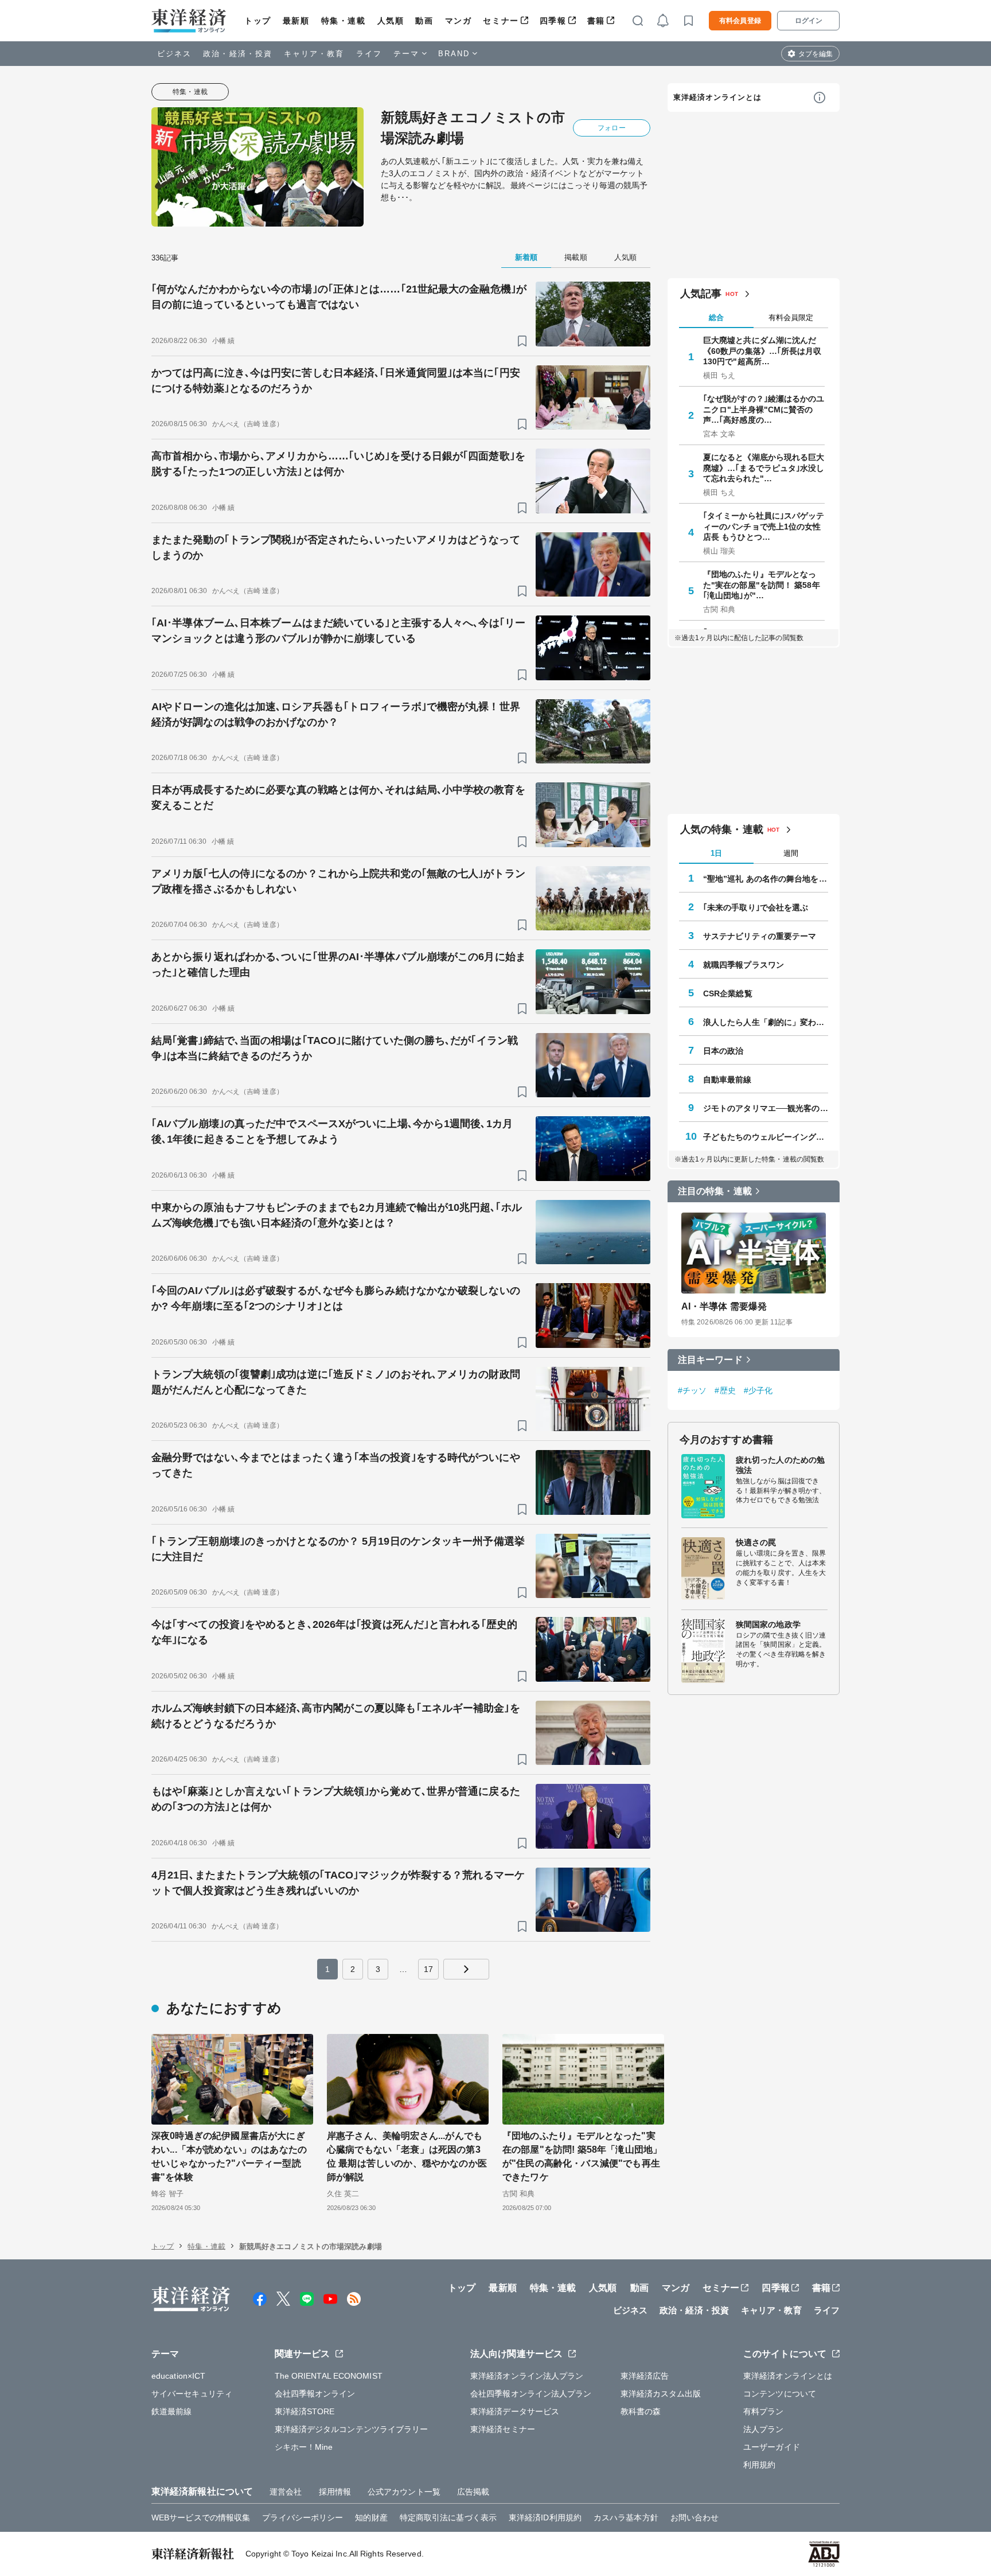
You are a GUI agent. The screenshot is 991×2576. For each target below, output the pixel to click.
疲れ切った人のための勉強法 (780, 1464)
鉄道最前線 (172, 2411)
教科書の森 (641, 2411)
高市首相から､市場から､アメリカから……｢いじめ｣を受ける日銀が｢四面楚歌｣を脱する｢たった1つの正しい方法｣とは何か (338, 464)
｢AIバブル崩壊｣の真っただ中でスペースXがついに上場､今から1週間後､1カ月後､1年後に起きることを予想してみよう (332, 1131)
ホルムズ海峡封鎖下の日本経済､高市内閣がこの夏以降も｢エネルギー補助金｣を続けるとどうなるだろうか (336, 1716)
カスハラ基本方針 (626, 2517)
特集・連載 (344, 21)
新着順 (526, 257)
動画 (424, 21)
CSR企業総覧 (728, 993)
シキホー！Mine (304, 2447)
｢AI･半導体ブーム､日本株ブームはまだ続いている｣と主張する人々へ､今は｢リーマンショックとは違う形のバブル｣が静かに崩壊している (338, 631)
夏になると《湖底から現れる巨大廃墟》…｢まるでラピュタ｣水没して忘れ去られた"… (764, 467)
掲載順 (576, 257)
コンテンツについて (780, 2394)
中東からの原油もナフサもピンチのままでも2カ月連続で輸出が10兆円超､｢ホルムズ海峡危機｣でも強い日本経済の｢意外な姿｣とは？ (337, 1215)
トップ (258, 21)
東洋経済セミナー (503, 2429)
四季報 (553, 21)
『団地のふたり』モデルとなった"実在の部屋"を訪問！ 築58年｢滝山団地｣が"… (762, 584)
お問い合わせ (695, 2517)
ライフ (369, 54)
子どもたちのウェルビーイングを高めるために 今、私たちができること (766, 1136)
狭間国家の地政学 (768, 1624)
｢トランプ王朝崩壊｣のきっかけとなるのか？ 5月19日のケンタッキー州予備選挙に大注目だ (338, 1549)
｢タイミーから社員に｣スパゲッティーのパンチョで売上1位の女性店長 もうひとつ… (764, 526)
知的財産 (371, 2517)
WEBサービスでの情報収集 (201, 2517)
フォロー (611, 128)
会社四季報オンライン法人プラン (531, 2394)
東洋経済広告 (645, 2376)
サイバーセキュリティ (192, 2394)
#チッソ (692, 1390)
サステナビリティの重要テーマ (760, 936)
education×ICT (178, 2376)
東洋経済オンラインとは (717, 97)
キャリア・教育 (314, 54)
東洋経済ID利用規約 (545, 2517)
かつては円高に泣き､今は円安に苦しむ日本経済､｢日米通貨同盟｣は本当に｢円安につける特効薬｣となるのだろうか (336, 381)
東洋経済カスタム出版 (661, 2394)
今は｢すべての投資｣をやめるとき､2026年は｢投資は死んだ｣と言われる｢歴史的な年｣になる (334, 1632)
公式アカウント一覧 (404, 2492)
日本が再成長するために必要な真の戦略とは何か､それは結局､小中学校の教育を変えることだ (338, 798)
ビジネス (174, 54)
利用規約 (759, 2465)
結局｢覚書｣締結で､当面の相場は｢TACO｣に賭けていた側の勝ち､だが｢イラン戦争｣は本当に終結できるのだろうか (335, 1048)
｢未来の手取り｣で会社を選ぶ (756, 907)
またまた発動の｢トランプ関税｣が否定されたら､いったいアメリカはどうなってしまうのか (336, 547)
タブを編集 (816, 54)
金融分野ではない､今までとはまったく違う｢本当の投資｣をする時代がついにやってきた (336, 1465)
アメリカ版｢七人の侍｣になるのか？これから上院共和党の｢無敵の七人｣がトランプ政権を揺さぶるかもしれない (338, 881)
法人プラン (764, 2429)
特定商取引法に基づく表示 (448, 2517)
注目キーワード (710, 1359)
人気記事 (701, 294)
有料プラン (764, 2411)
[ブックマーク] (522, 341)
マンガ (459, 21)
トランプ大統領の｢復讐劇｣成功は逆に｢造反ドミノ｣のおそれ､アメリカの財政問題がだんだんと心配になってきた (336, 1382)
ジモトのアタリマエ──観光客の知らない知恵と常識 (766, 1108)
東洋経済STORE (305, 2411)
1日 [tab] (716, 853)
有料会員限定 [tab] (791, 317)
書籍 (596, 21)
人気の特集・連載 (722, 829)
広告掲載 (473, 2492)
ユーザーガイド (772, 2447)
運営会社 (286, 2492)
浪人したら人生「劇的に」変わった (766, 1022)
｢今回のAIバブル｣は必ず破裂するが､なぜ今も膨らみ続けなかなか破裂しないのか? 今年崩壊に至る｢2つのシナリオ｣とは (336, 1298)
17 (428, 1969)
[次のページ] (466, 1969)
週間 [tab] (791, 853)
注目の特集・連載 (715, 1191)
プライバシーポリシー (303, 2517)
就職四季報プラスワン (744, 964)
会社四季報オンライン (315, 2394)
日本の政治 (723, 1050)
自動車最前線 (727, 1079)
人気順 (391, 21)
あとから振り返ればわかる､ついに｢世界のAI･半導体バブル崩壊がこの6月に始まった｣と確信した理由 (339, 964)
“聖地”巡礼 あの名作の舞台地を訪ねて (766, 878)
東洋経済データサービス (515, 2411)
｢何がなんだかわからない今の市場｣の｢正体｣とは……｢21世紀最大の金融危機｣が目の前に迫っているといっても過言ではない (339, 297)
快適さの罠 (756, 1542)
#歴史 (725, 1390)
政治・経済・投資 (238, 54)
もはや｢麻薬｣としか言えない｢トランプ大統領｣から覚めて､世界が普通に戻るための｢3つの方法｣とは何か (336, 1799)
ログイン (809, 21)
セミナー (501, 21)
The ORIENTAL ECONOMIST (329, 2376)
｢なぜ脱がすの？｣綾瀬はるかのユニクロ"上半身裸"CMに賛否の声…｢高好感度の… (764, 409)
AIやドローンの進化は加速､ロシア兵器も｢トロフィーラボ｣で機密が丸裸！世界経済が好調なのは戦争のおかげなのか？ (336, 714)
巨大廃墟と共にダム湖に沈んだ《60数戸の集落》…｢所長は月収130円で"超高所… (762, 350)
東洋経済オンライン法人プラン (527, 2376)
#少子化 (758, 1390)
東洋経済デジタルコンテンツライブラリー (352, 2429)
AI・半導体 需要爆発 (724, 1306)
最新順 (296, 21)
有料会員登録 (740, 21)
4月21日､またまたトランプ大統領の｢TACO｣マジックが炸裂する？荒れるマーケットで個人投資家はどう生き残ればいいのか (338, 1883)
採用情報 (335, 2492)
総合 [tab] (716, 317)
